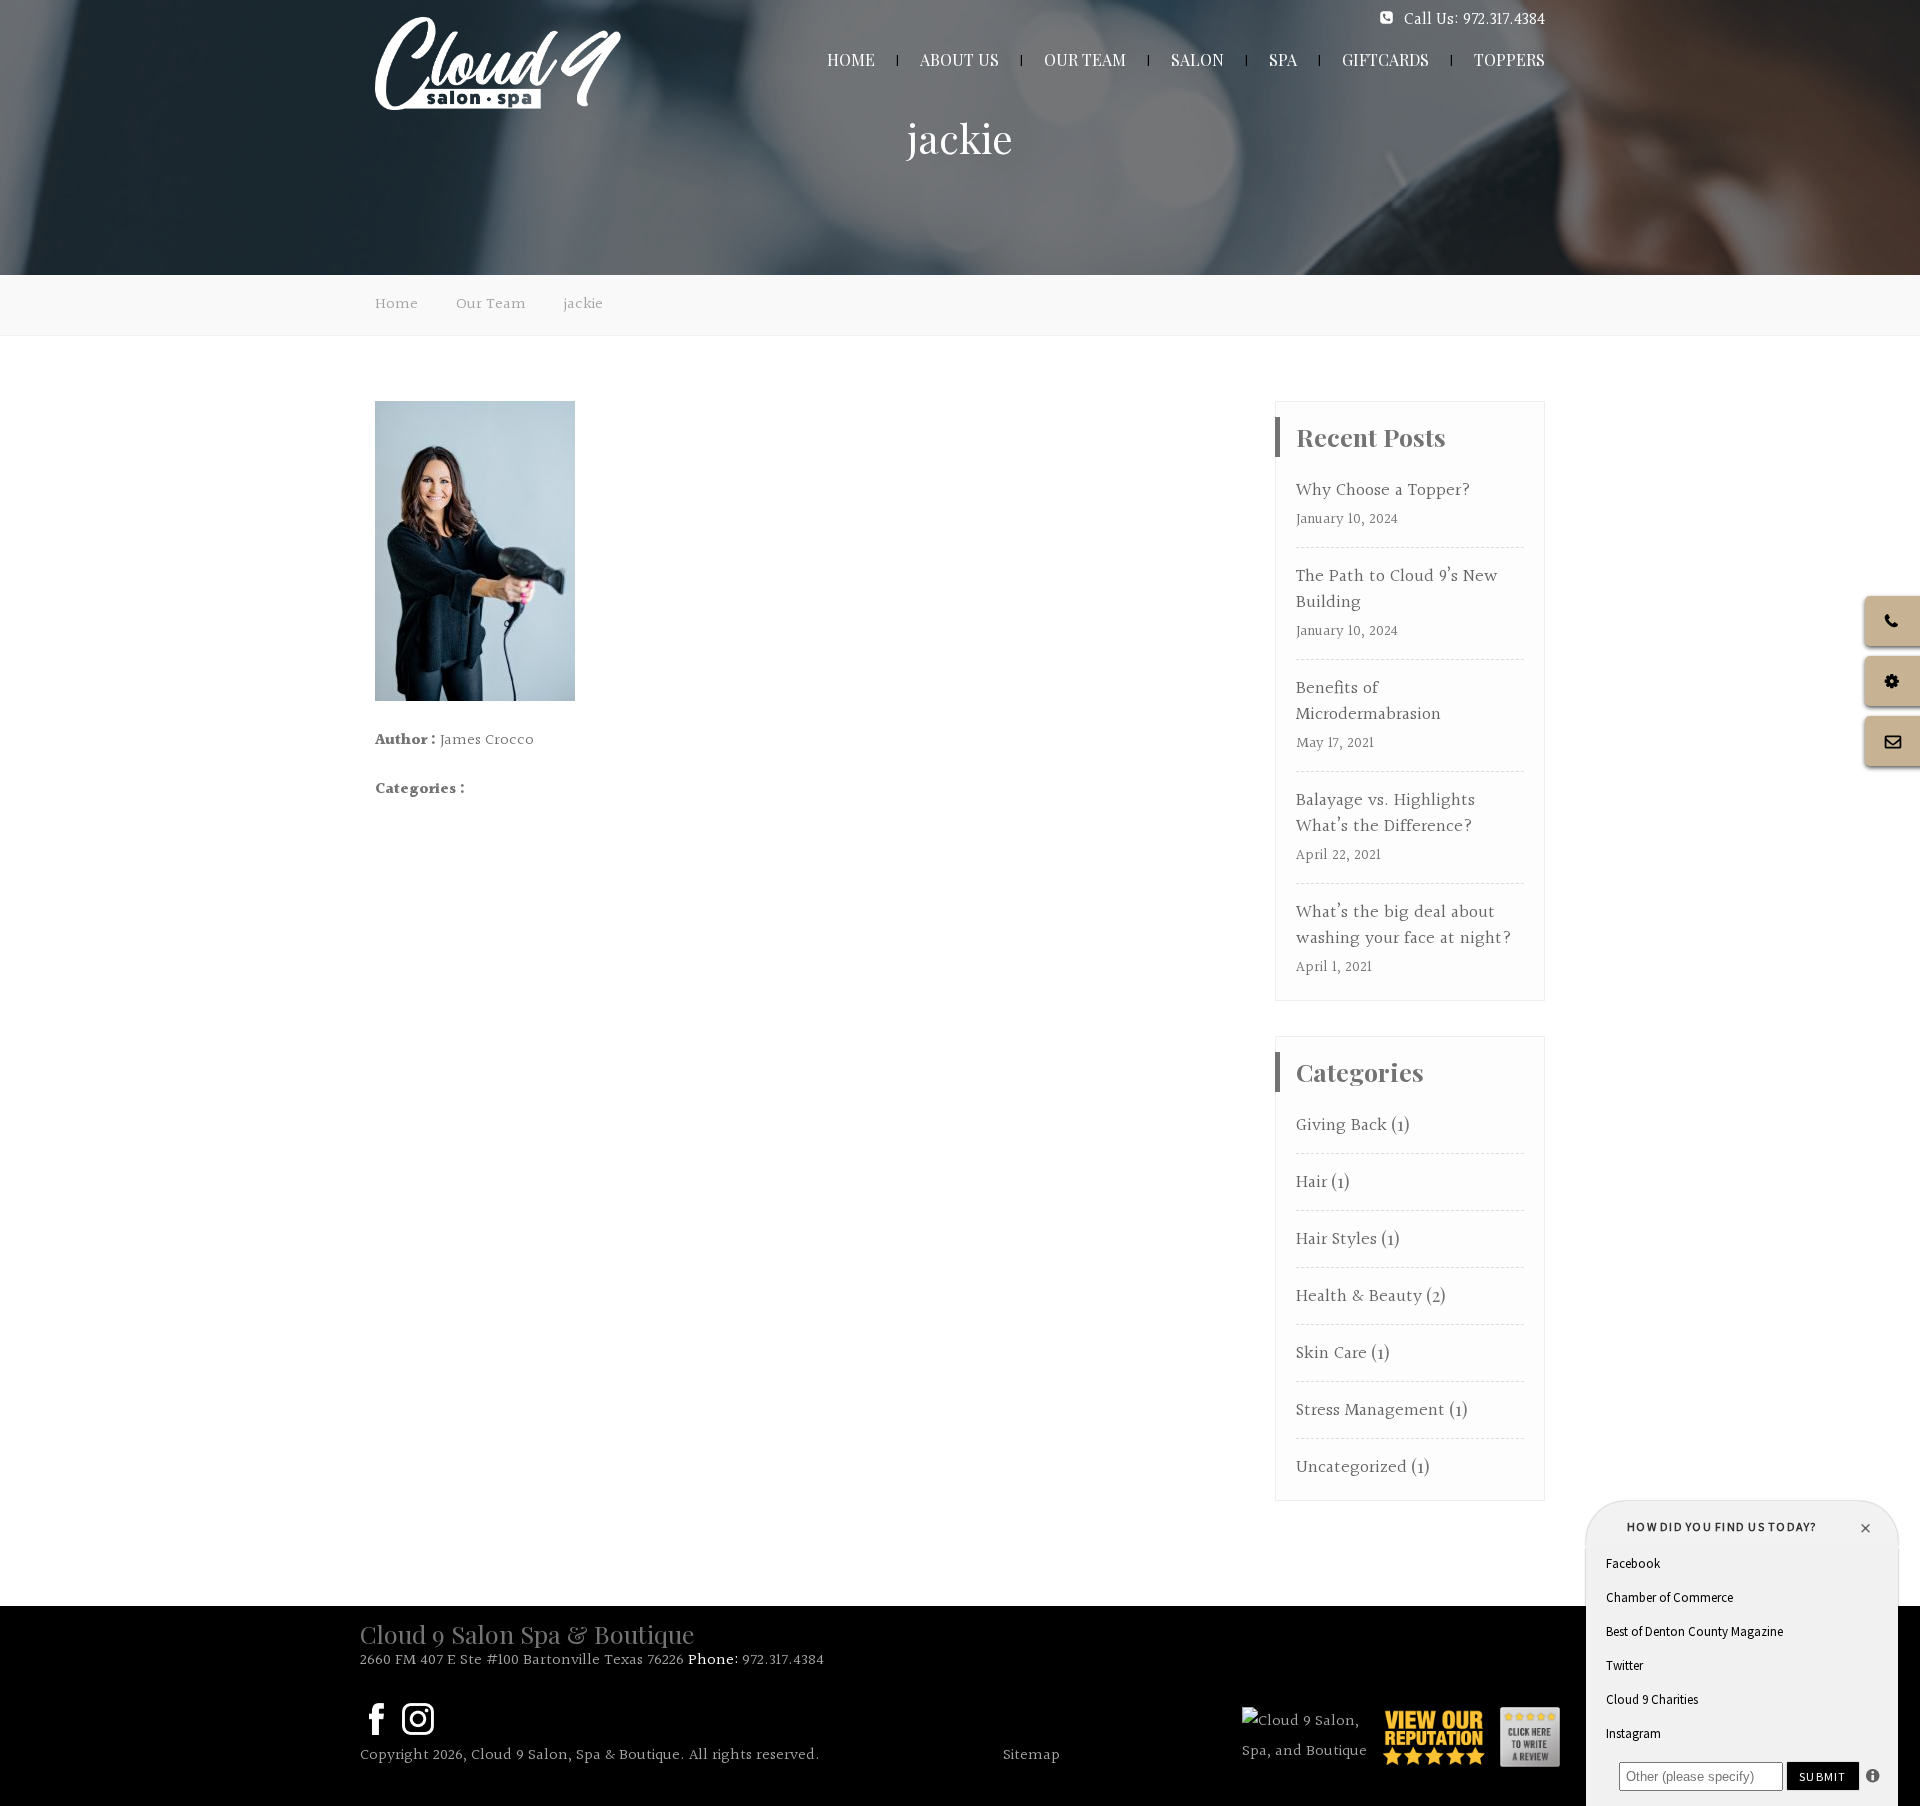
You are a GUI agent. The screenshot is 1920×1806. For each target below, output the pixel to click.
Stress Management (1370, 1410)
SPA (1283, 59)
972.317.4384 (783, 1660)
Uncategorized (1351, 1467)
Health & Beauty (1359, 1296)
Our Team (491, 304)
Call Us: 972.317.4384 (1474, 19)
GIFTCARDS (1385, 59)
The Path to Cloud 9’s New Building (1397, 589)
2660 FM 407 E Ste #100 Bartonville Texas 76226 (522, 1660)
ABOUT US (959, 59)
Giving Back (1341, 1125)
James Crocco (487, 740)
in (418, 1719)
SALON (1197, 59)
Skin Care (1331, 1353)
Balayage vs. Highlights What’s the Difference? (1385, 813)
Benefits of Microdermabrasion (1368, 701)
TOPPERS (1509, 59)
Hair (1311, 1182)
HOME (851, 59)
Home (396, 304)
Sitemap (1031, 1755)
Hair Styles (1336, 1239)
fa (376, 1719)
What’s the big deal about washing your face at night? (1404, 925)
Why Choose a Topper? (1383, 490)
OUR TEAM (1085, 59)
